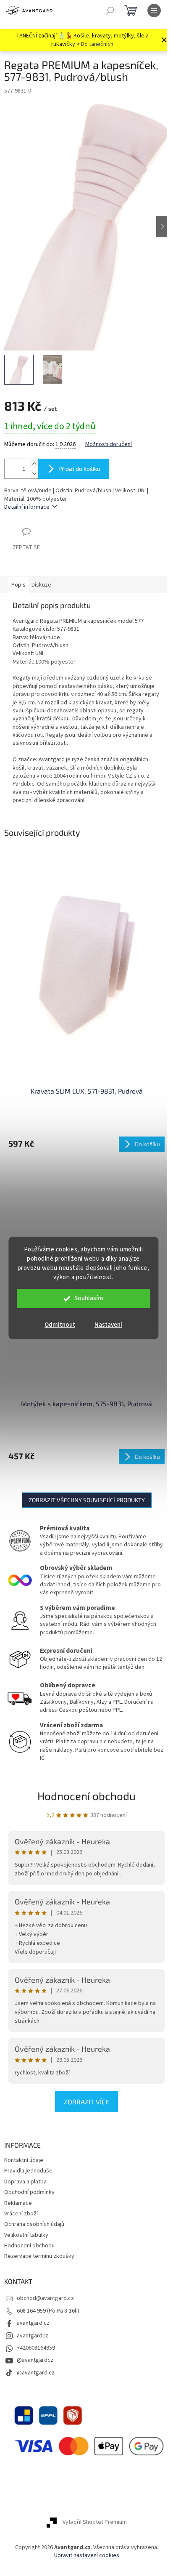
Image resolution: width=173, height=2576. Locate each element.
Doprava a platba (25, 2182)
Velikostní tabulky (26, 2235)
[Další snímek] (163, 227)
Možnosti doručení (109, 445)
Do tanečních (97, 44)
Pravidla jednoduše (28, 2171)
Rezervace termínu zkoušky (39, 2256)
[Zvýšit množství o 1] (34, 464)
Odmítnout (60, 1325)
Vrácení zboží (21, 2214)
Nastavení (108, 1325)
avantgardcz (33, 2336)
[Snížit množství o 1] (34, 474)
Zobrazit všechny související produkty (87, 1500)
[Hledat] (110, 11)
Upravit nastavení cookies (87, 2555)
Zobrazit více (86, 2102)
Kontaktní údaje (24, 2160)
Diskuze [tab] (41, 585)
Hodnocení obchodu (86, 1796)
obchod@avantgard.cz (45, 2298)
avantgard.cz (33, 2323)
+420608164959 (36, 2348)
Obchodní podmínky (29, 2192)
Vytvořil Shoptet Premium (95, 2522)
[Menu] (154, 11)
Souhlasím (89, 1298)
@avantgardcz (35, 2360)
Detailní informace (27, 507)
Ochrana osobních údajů (34, 2224)
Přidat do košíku (79, 469)
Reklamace (18, 2203)
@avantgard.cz (36, 2373)
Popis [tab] (18, 585)
